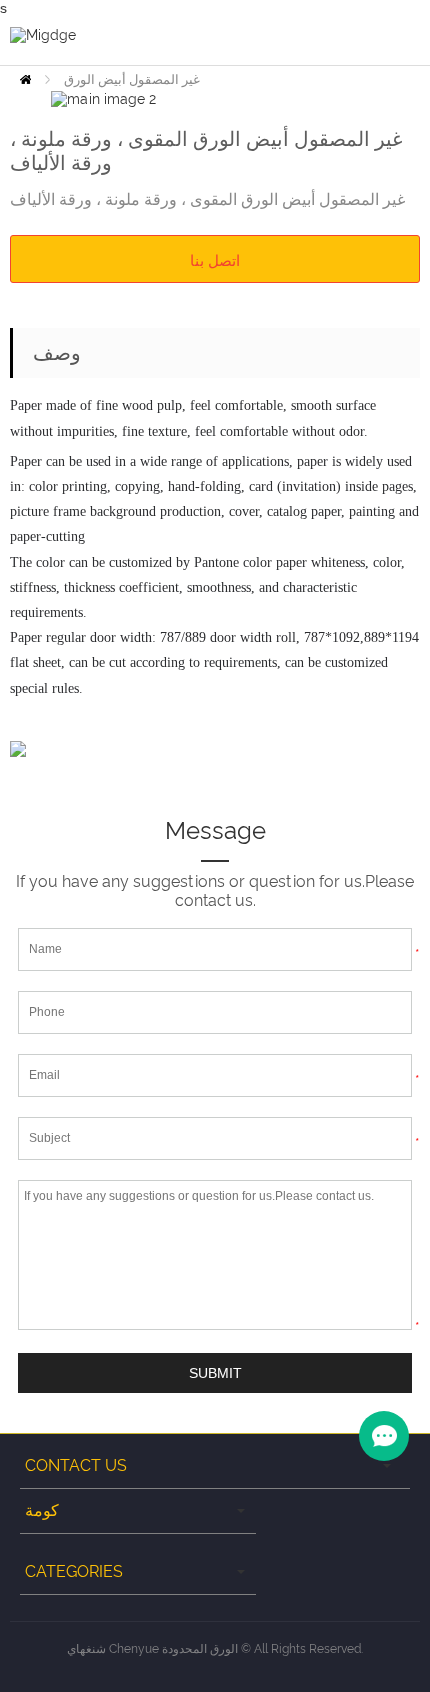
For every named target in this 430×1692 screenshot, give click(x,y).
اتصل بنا (215, 260)
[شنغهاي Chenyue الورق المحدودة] (43, 34)
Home (25, 79)
